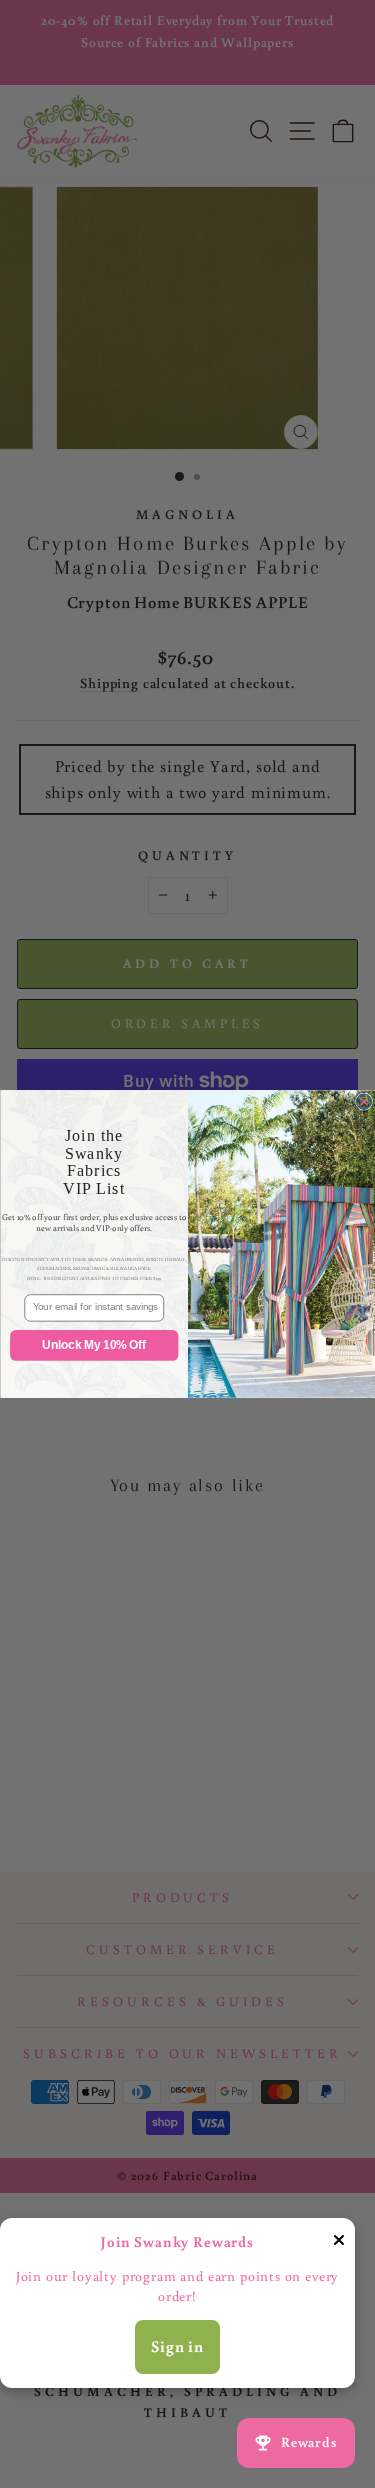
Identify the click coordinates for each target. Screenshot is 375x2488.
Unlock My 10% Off (94, 1345)
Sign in (177, 2346)
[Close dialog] (363, 1101)
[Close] (339, 2244)
